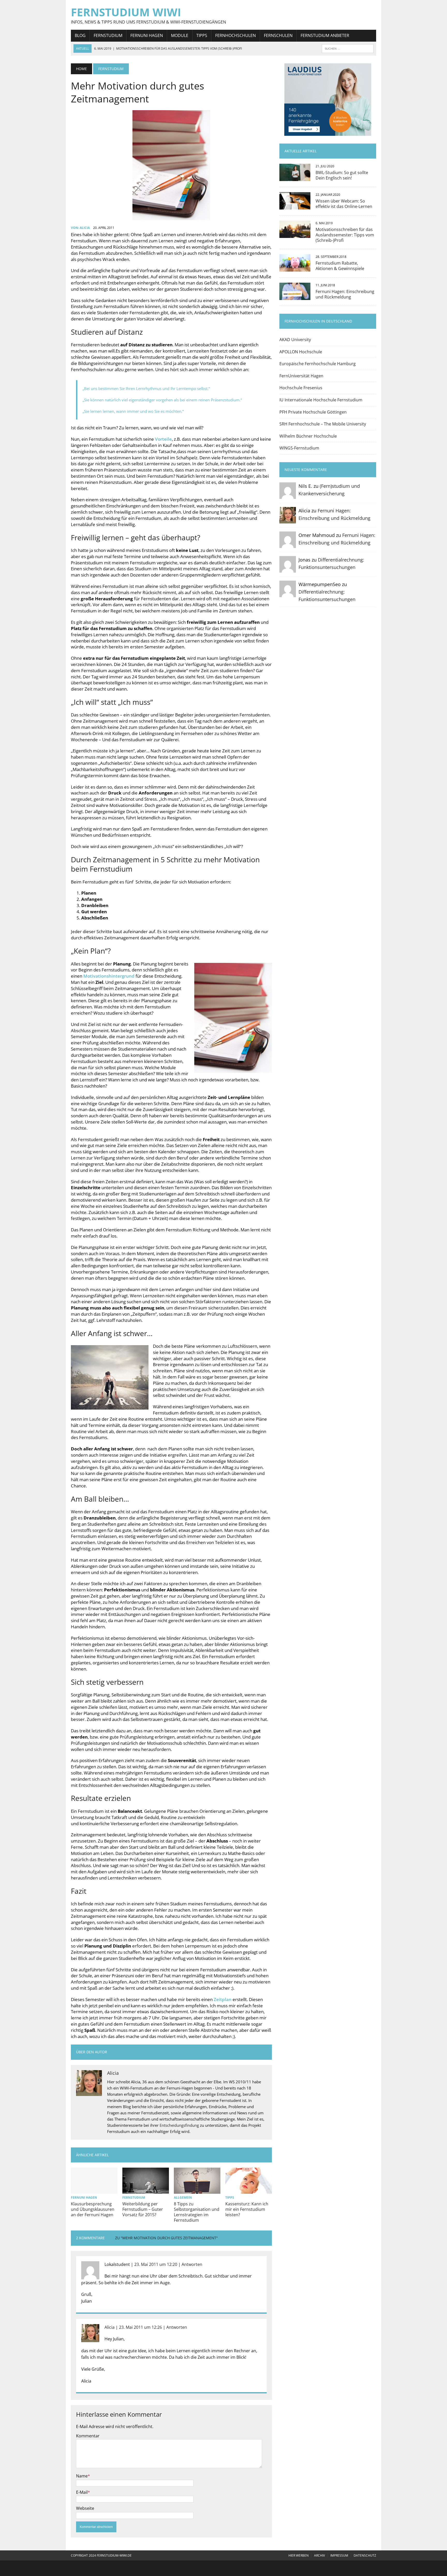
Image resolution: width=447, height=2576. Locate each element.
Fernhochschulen (236, 35)
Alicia (85, 228)
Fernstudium (108, 35)
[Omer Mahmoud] (288, 544)
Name (82, 2476)
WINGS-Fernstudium (299, 448)
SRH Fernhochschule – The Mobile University (323, 424)
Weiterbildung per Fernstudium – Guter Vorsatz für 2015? (143, 2209)
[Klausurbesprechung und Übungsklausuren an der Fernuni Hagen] (94, 2190)
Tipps (202, 35)
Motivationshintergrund (109, 976)
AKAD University (295, 340)
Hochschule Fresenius (301, 388)
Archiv (319, 2555)
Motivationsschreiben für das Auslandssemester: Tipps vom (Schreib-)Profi (345, 235)
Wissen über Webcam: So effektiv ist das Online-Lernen (344, 204)
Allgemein (183, 2197)
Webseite (85, 2508)
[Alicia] (288, 520)
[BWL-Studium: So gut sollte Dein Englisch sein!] (295, 178)
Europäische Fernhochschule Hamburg (318, 364)
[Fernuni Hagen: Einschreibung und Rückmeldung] (295, 296)
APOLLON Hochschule (301, 352)
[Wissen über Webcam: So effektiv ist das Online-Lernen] (295, 206)
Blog (80, 35)
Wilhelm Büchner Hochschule (308, 436)
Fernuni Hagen (147, 35)
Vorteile (163, 439)
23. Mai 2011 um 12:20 (156, 2264)
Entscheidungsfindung (179, 2125)
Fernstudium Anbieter (325, 35)
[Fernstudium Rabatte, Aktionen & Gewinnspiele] (295, 268)
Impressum (339, 2555)
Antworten (192, 2264)
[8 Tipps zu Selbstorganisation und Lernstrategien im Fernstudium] (197, 2190)
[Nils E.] (288, 495)
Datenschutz (365, 2555)
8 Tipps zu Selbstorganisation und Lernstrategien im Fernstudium (197, 2212)
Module (180, 35)
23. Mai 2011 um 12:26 (140, 2327)
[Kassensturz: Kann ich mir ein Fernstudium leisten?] (249, 2190)
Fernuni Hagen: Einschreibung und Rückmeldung (345, 294)
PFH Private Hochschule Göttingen (313, 412)
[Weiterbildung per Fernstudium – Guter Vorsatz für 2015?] (146, 2190)
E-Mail (82, 2492)
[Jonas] (288, 569)
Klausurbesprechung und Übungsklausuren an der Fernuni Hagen (93, 2209)
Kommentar (88, 2436)
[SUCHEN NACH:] (348, 48)
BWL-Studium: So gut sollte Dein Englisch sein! (342, 175)
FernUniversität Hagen (301, 376)
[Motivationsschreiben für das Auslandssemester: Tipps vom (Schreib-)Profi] (295, 235)
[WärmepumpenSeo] (288, 594)
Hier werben (299, 2555)
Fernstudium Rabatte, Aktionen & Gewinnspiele (340, 266)
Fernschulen (278, 35)
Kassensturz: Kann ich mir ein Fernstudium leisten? (247, 2209)
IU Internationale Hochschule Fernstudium (321, 400)
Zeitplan (223, 1999)
